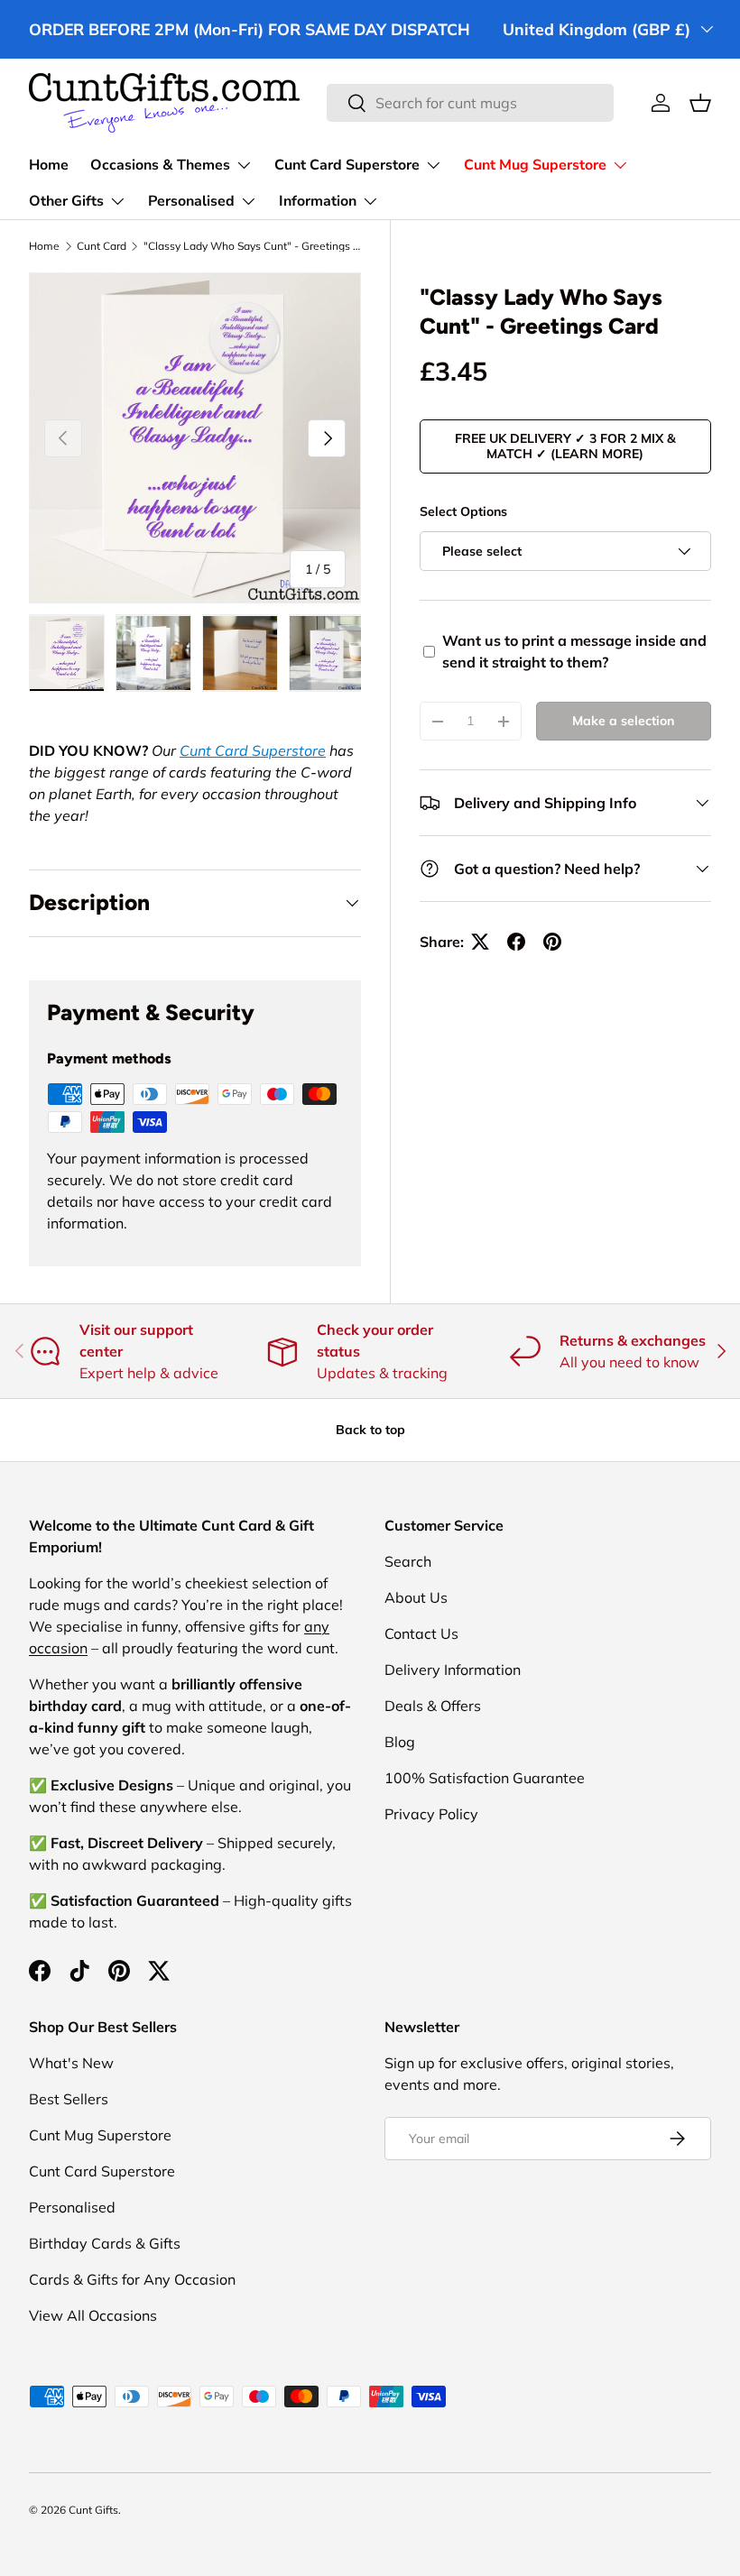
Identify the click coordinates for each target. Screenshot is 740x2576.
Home (49, 165)
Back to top (370, 1430)
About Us (416, 1597)
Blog (400, 1742)
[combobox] (471, 103)
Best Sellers (69, 2099)
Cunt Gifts (93, 2510)
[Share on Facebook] (516, 942)
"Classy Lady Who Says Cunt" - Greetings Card (252, 246)
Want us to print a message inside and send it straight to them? (574, 651)
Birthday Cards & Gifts (105, 2243)
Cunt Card (102, 246)
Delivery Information (453, 1670)
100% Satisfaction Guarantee (485, 1778)
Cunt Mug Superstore (100, 2135)
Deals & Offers (433, 1706)
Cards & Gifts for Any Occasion (132, 2279)
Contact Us (421, 1633)
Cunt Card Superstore (253, 750)
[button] (700, 103)
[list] (195, 438)
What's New (71, 2063)
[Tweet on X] (480, 942)
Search (408, 1561)
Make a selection (623, 721)
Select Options (463, 511)
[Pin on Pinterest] (552, 942)
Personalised (72, 2207)
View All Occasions (93, 2315)
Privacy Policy (431, 1814)
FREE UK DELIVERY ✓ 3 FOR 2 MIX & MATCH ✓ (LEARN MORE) (565, 446)
